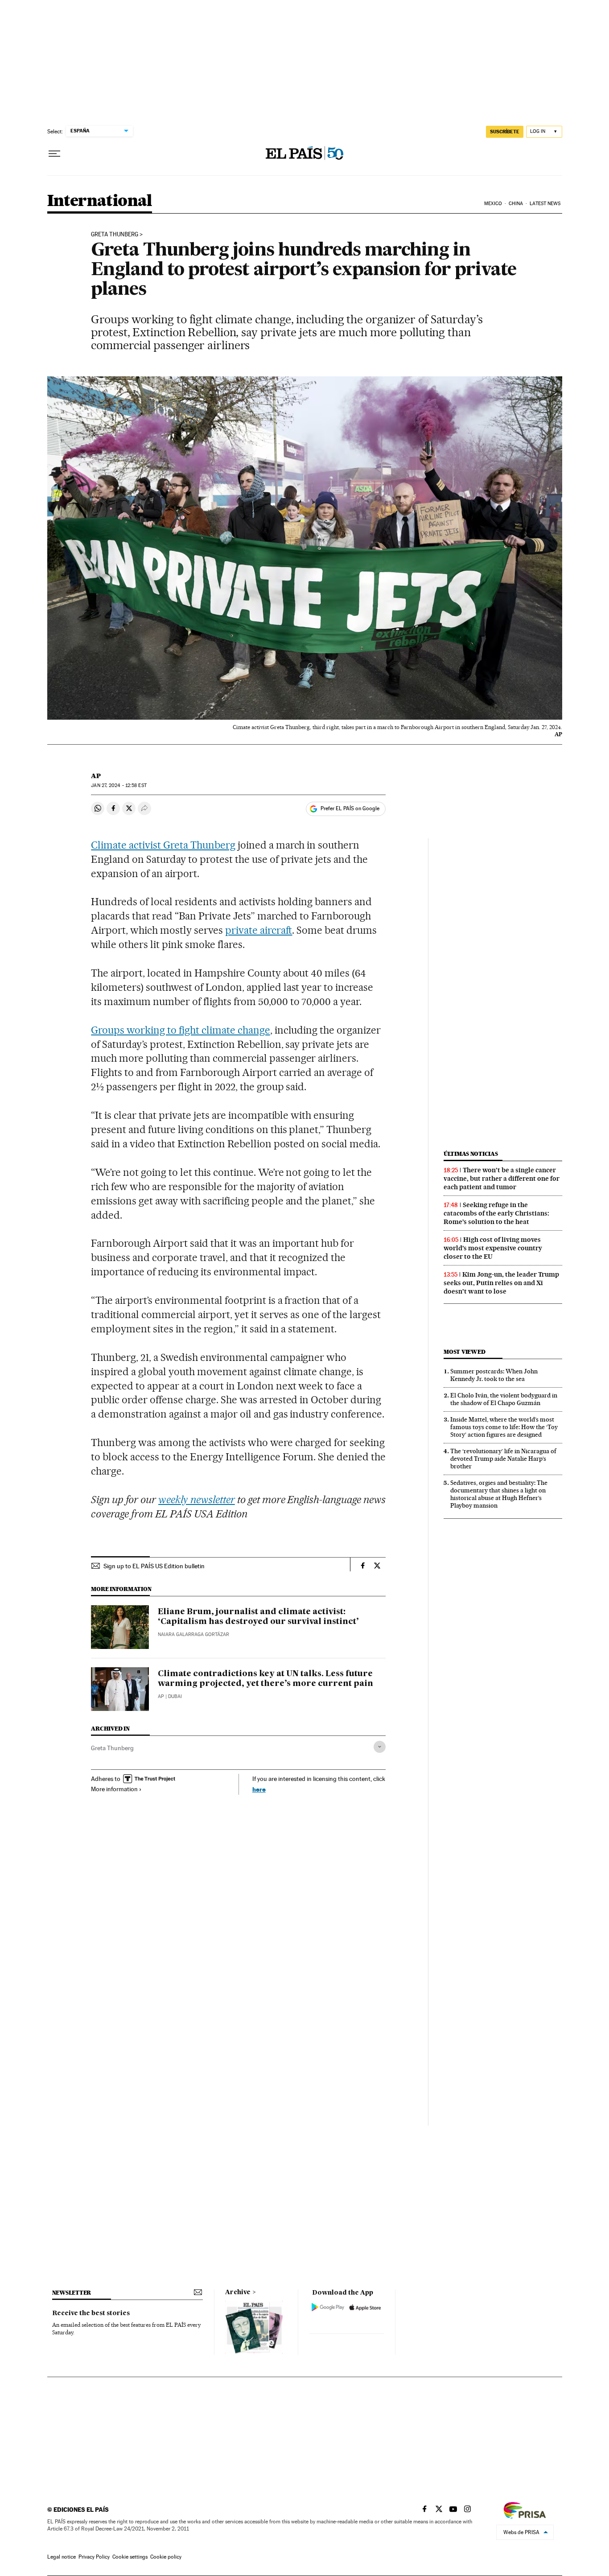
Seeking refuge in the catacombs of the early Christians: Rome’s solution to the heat (496, 1213)
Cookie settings (130, 2557)
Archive (238, 2292)
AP (96, 776)
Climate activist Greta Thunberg (163, 845)
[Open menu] (54, 154)
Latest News (545, 204)
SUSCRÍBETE (505, 132)
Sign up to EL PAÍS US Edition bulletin (154, 1566)
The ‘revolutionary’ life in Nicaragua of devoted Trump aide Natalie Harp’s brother (503, 1459)
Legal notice (62, 2557)
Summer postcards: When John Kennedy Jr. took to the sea (494, 1375)
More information (114, 1789)
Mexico (493, 204)
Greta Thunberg (112, 1748)
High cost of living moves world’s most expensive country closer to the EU (493, 1248)
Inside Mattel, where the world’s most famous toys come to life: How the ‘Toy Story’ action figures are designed (504, 1427)
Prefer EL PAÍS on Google (350, 808)
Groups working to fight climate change (180, 1030)
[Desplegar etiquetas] (380, 1747)
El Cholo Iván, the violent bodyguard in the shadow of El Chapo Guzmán (504, 1399)
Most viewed (464, 1352)
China (516, 204)
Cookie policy (166, 2557)
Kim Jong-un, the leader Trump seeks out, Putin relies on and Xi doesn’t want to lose (501, 1283)
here (259, 1789)
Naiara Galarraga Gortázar (193, 1634)
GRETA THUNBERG (115, 235)
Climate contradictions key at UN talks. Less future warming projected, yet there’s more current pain (265, 1679)
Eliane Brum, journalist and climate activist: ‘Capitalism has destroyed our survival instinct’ (258, 1617)
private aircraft (259, 930)
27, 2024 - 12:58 (119, 785)
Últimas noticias (471, 1154)
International (100, 201)
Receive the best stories (91, 2313)
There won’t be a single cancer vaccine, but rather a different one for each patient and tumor (502, 1179)
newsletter (72, 2293)
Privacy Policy (94, 2557)
